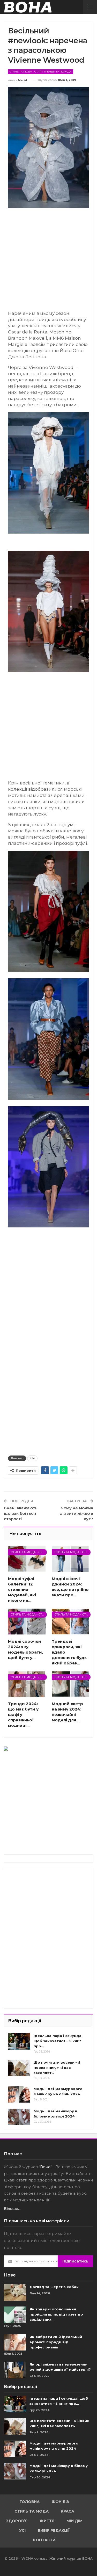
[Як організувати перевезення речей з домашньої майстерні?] (15, 2370)
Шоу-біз (60, 2502)
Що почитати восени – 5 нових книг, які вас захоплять (57, 2068)
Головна (30, 2502)
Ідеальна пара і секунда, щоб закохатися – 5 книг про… (58, 2041)
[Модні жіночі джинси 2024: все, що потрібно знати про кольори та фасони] (70, 1559)
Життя (47, 2521)
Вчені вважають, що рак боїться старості (21, 1513)
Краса (68, 2511)
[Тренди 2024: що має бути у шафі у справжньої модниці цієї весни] (27, 1684)
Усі (22, 2530)
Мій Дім (74, 2521)
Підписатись (75, 2261)
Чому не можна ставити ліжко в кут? (76, 1513)
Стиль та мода (32, 2511)
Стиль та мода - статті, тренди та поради (41, 72)
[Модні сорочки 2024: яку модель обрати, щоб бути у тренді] (27, 1621)
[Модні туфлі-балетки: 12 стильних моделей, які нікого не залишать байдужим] (27, 1559)
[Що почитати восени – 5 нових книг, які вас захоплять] (19, 2068)
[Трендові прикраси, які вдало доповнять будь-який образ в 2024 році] (70, 1621)
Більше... (12, 2209)
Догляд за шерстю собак (54, 2287)
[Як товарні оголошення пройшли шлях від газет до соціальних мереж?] (15, 2315)
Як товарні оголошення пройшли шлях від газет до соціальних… (56, 2314)
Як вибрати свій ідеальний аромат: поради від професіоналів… (56, 2342)
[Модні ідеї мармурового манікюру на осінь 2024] (19, 2094)
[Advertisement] (48, 262)
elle (32, 1458)
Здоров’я (17, 2521)
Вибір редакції (54, 2530)
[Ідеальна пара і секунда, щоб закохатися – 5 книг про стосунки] (19, 2041)
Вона (45, 2167)
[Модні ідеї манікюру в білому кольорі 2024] (19, 2117)
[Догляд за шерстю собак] (15, 2293)
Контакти (44, 2540)
